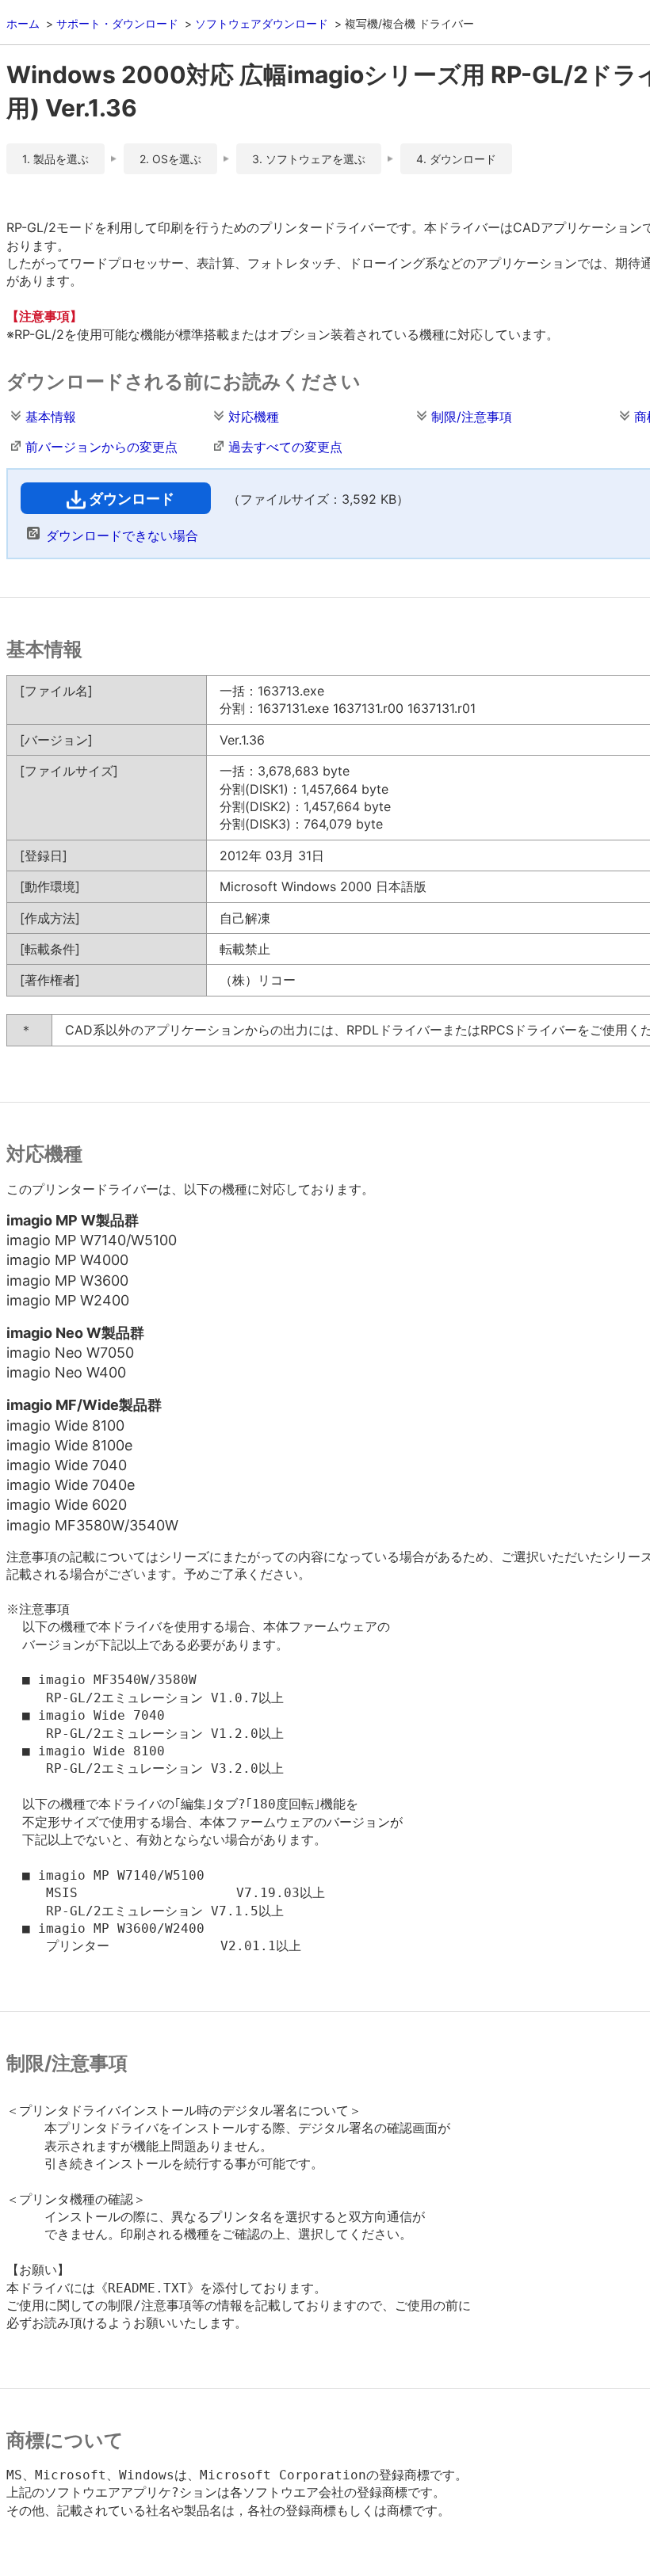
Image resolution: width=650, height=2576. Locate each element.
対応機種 (254, 417)
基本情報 (51, 417)
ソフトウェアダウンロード (262, 23)
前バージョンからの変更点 (101, 447)
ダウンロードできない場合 (122, 535)
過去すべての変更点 (285, 447)
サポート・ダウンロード (117, 23)
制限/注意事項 (472, 417)
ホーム (23, 23)
